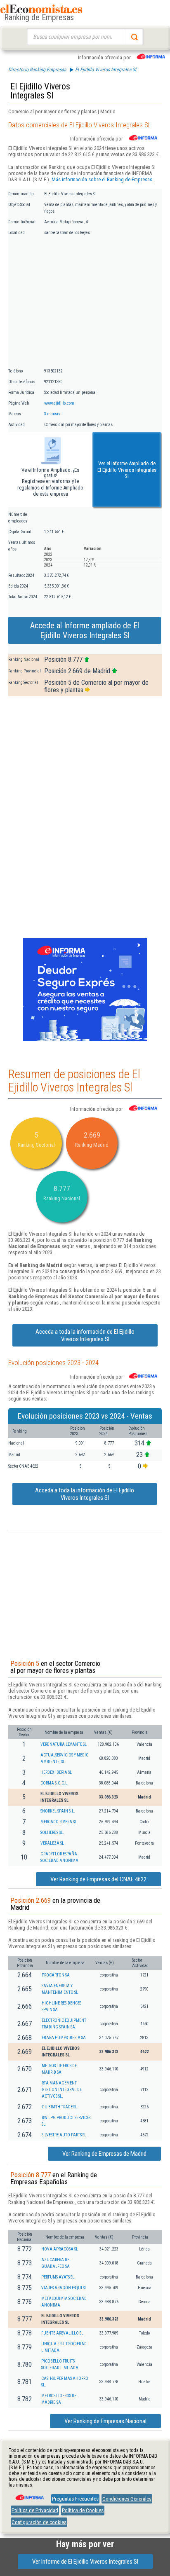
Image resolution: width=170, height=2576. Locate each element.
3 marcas (52, 414)
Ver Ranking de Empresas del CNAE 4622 (98, 1879)
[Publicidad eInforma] (85, 1039)
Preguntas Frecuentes (75, 2499)
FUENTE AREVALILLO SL (62, 2333)
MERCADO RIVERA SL (59, 1822)
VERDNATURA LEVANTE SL (64, 1744)
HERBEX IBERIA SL (56, 1772)
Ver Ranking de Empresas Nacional (105, 2421)
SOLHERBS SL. (52, 1832)
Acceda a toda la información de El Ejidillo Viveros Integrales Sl (85, 1335)
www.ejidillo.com (59, 403)
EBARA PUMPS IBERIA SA (64, 2038)
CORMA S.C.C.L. (54, 1783)
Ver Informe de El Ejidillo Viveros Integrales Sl (85, 2562)
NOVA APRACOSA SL (60, 2249)
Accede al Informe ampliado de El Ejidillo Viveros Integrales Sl (85, 630)
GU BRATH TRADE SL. (60, 2107)
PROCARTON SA (56, 1975)
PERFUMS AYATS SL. (58, 2277)
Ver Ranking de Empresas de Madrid (104, 2154)
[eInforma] (29, 2494)
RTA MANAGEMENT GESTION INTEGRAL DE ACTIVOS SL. (62, 2090)
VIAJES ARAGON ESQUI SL (64, 2288)
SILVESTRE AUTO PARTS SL (64, 2135)
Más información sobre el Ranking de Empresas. (103, 179)
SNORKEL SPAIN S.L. (58, 1811)
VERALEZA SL (52, 1843)
